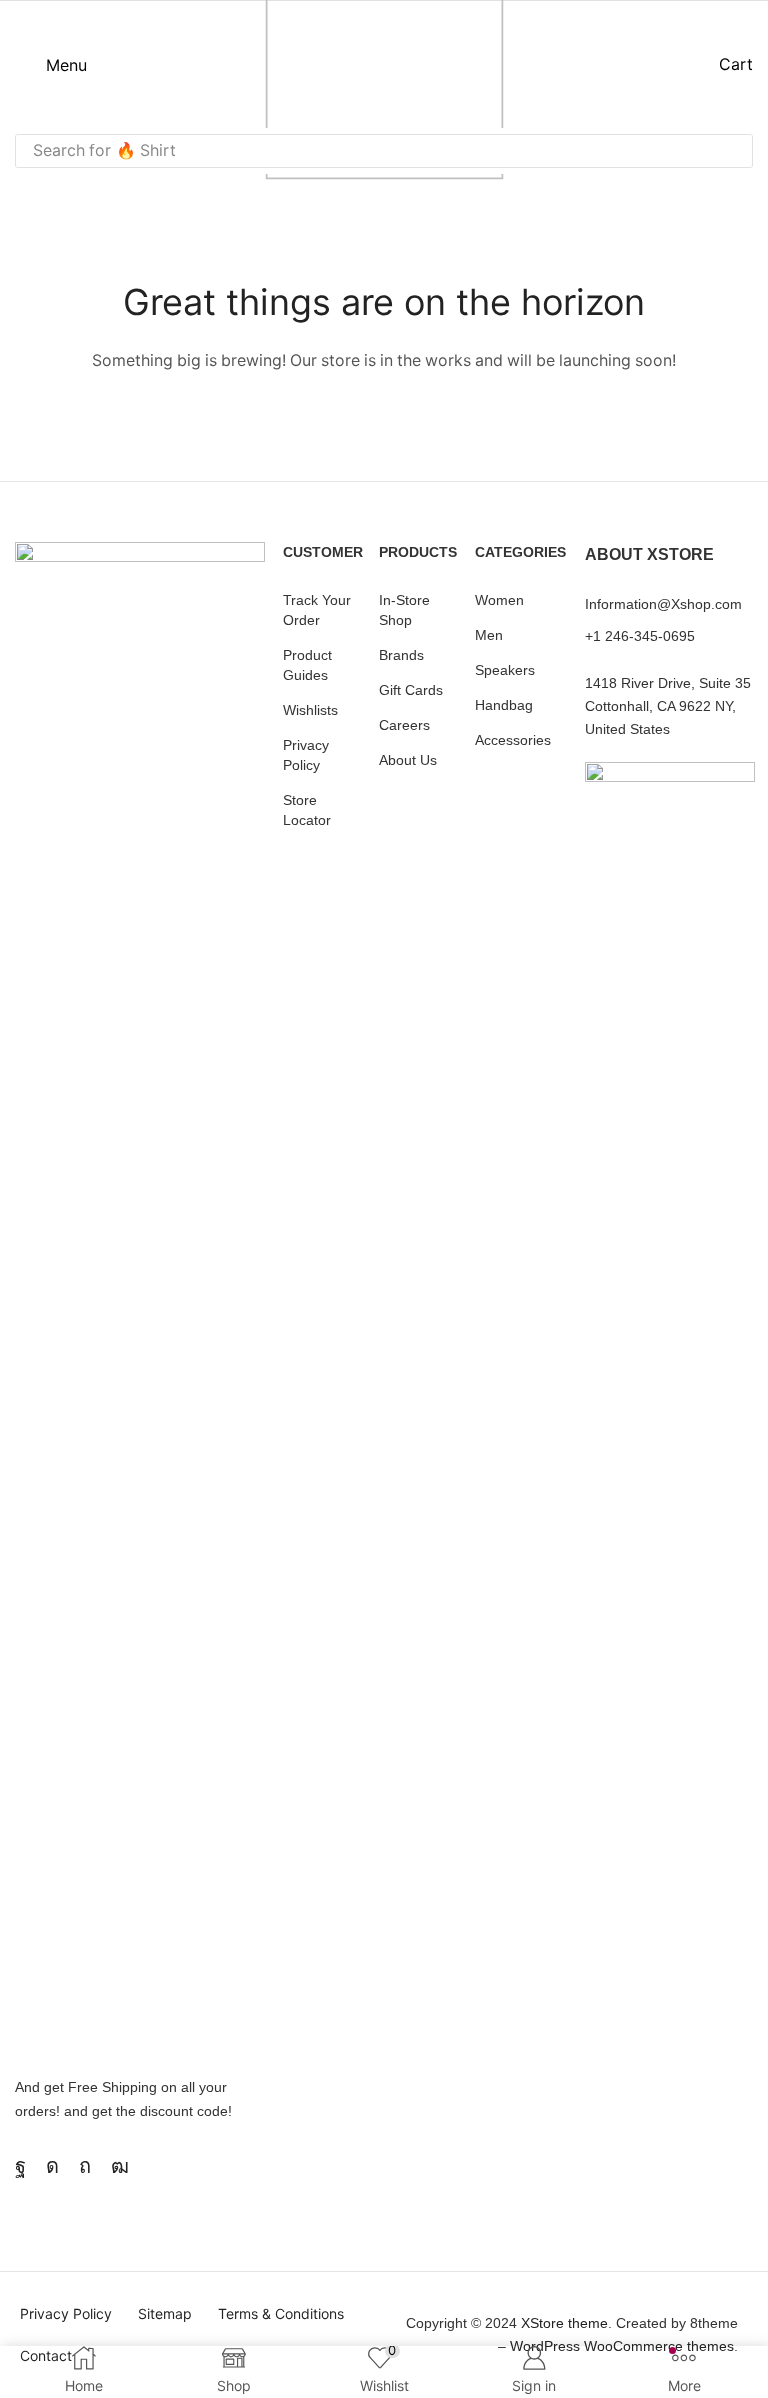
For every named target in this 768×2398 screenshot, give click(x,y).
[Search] (732, 151)
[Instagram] (52, 2166)
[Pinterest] (85, 2166)
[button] (51, 65)
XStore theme (564, 2323)
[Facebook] (20, 2166)
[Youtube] (120, 2166)
